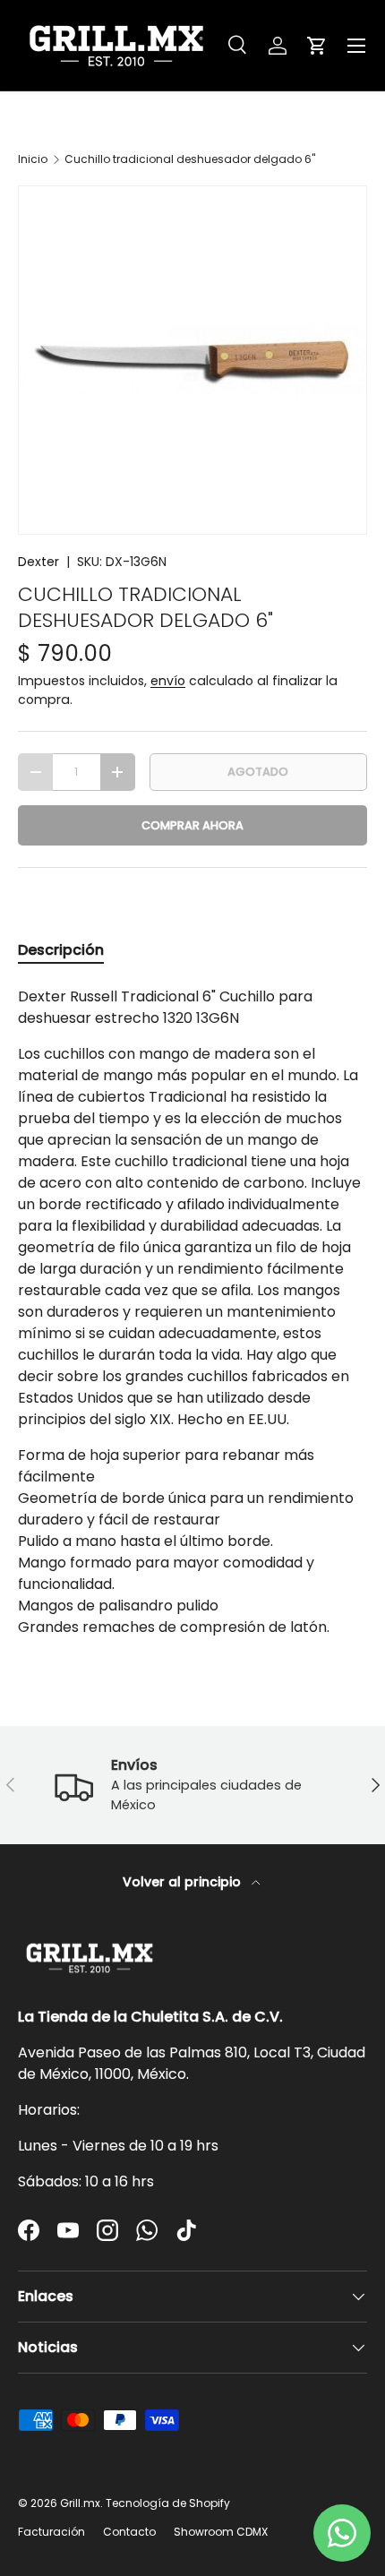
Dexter (38, 562)
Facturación (51, 2532)
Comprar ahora (192, 825)
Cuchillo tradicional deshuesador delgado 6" (190, 159)
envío (168, 681)
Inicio (33, 159)
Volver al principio (184, 1882)
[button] (317, 46)
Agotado (258, 772)
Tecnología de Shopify (168, 2503)
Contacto (129, 2532)
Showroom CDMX (221, 2532)
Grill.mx (80, 2503)
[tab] (61, 950)
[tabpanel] (192, 1312)
